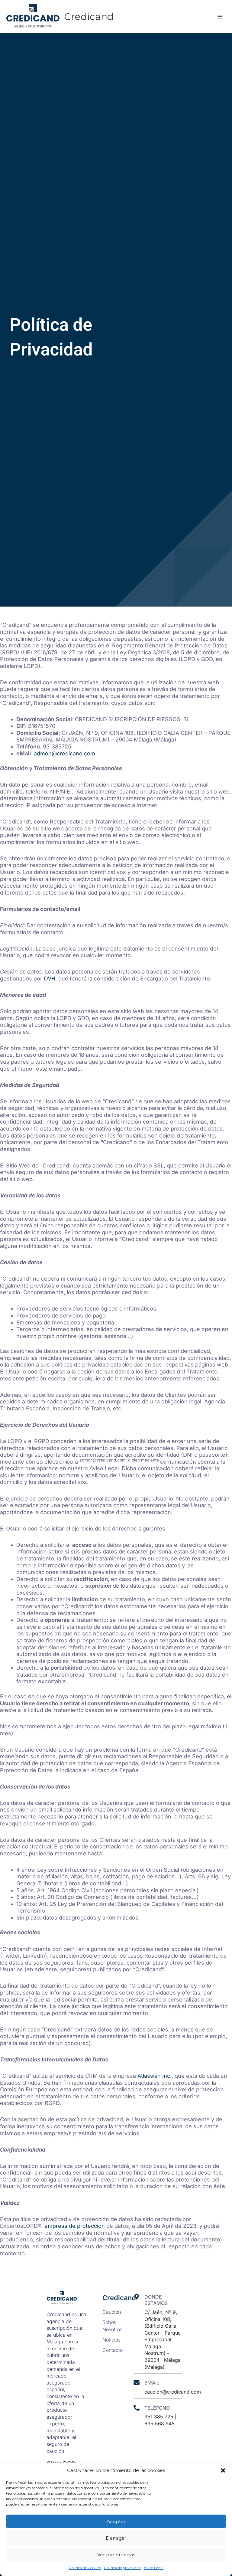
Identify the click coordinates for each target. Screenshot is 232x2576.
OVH (50, 979)
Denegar (116, 2538)
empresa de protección (75, 2226)
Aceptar (116, 2521)
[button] (223, 2470)
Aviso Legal (154, 2568)
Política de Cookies (85, 2568)
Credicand (89, 16)
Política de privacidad (122, 2568)
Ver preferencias (116, 2555)
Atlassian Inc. (155, 2076)
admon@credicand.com (64, 753)
